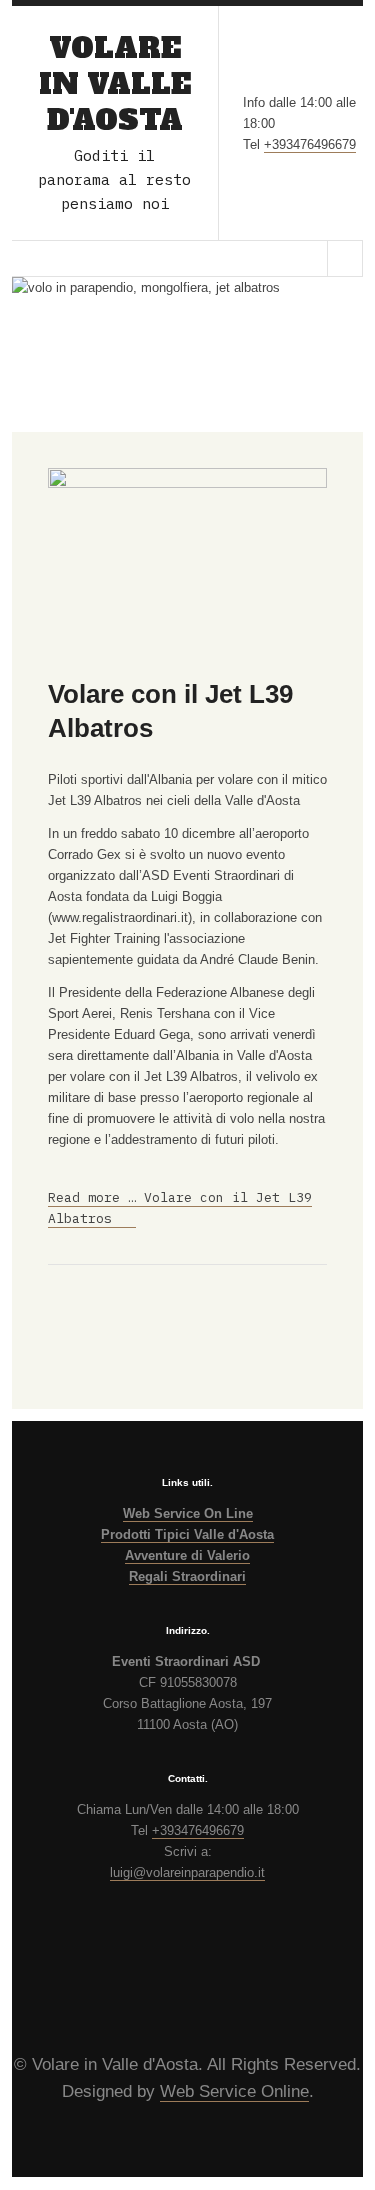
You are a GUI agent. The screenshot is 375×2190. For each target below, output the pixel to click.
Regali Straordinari (187, 1576)
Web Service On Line (188, 1513)
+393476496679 (310, 144)
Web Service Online (234, 2091)
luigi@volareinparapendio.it (187, 1872)
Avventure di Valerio (187, 1555)
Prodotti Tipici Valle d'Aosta (187, 1534)
